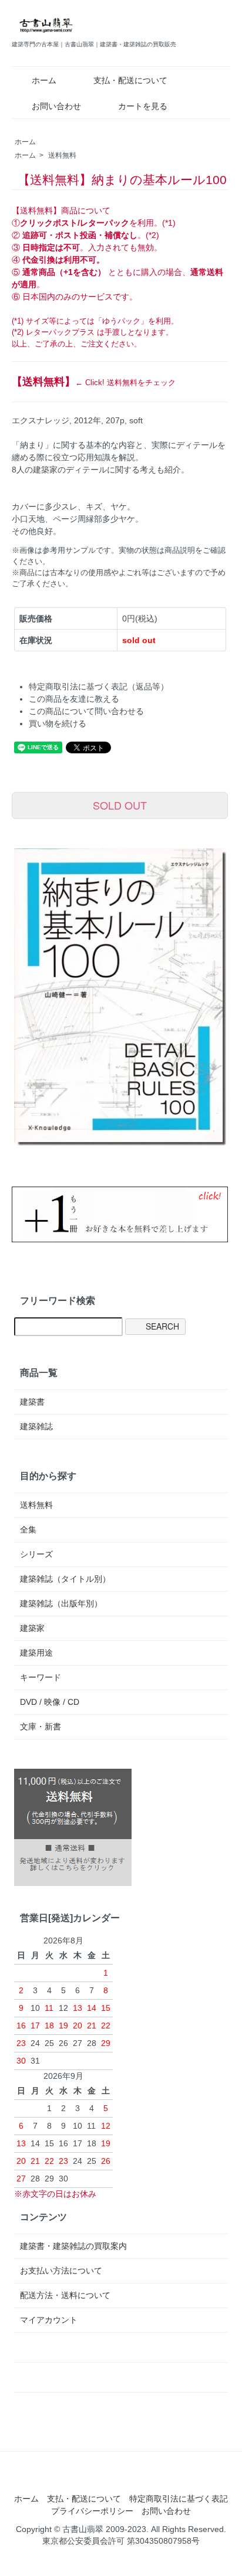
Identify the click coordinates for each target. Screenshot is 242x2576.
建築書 (32, 1402)
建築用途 (36, 1653)
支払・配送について (130, 80)
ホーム (44, 80)
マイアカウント (49, 2320)
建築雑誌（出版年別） (61, 1603)
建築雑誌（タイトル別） (65, 1579)
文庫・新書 (41, 1727)
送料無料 (62, 155)
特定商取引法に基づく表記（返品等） (99, 687)
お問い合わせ (56, 106)
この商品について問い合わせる (86, 711)
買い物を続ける (58, 723)
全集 (28, 1530)
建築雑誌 (36, 1426)
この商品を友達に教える (74, 699)
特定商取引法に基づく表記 (179, 2499)
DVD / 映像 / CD (50, 1702)
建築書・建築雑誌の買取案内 (73, 2246)
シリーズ (36, 1554)
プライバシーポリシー (92, 2511)
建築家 (32, 1628)
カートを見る (143, 106)
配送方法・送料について (65, 2295)
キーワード (41, 1677)
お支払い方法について (61, 2271)
